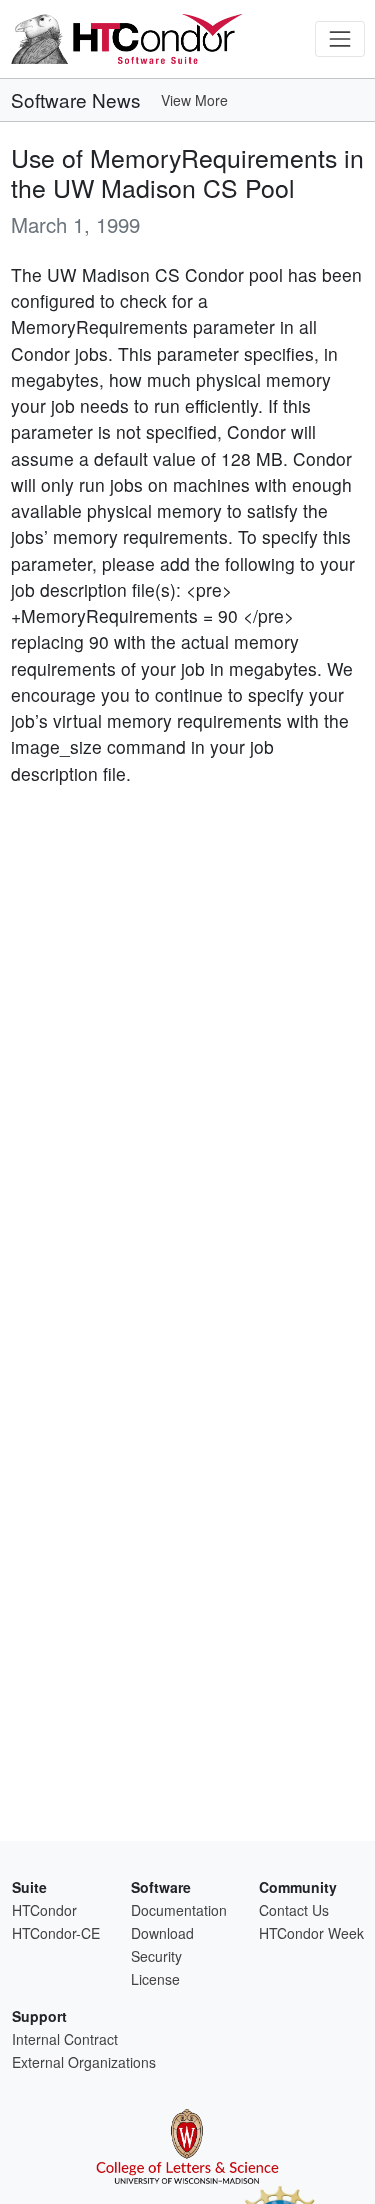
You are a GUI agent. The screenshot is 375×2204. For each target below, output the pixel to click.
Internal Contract (65, 2039)
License (155, 1979)
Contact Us (294, 1910)
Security (156, 1956)
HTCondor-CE (56, 1933)
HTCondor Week (311, 1933)
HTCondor (44, 1910)
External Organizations (84, 2062)
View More (194, 100)
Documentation (179, 1910)
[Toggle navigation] (339, 38)
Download (162, 1933)
